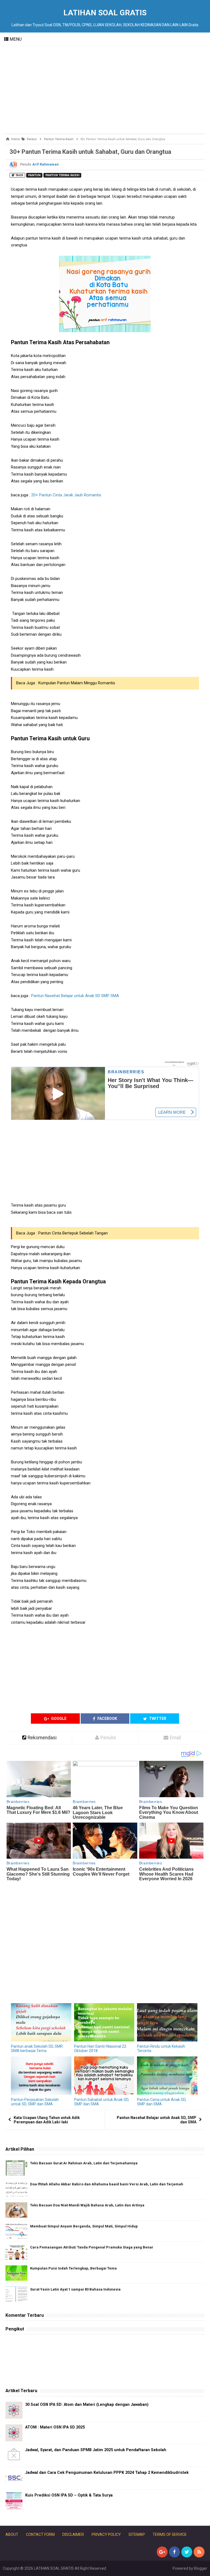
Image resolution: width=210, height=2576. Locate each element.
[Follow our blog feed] (199, 2552)
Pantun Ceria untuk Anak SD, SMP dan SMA (162, 2102)
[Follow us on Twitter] (187, 2552)
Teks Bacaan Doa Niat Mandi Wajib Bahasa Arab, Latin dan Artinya (87, 2205)
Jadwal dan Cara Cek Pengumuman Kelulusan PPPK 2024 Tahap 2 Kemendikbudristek (107, 2473)
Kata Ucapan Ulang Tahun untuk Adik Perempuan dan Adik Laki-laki (47, 2120)
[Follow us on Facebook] (174, 2552)
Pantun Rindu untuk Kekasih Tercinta (161, 2049)
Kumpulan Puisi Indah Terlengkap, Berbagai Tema (73, 2268)
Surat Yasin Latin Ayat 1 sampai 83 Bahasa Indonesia (75, 2289)
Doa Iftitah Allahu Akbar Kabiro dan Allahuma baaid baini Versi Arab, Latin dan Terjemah (107, 2184)
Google (58, 1719)
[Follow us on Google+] (162, 2552)
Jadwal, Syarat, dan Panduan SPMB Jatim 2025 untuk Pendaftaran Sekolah (96, 2450)
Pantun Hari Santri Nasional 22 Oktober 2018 (100, 2049)
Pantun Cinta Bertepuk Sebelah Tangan (73, 1233)
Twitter (157, 1719)
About (12, 2534)
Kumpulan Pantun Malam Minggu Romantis (77, 683)
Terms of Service (170, 2534)
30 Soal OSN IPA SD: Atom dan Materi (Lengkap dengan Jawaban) (87, 2405)
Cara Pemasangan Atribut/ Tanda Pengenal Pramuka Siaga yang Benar (92, 2247)
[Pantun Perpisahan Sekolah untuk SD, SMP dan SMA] (41, 2076)
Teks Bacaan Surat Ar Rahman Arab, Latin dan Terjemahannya (84, 2163)
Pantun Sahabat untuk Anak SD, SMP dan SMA (102, 2102)
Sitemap (137, 2534)
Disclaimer (73, 2534)
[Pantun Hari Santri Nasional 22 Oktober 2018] (104, 2022)
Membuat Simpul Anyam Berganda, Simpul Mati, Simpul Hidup (84, 2226)
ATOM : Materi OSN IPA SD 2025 (55, 2427)
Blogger (201, 2568)
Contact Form (40, 2534)
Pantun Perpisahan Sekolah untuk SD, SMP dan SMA (35, 2102)
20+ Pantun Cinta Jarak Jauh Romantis (66, 495)
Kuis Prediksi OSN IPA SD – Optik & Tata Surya (69, 2495)
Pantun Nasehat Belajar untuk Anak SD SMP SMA (75, 996)
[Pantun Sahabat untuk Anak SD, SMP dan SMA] (104, 2076)
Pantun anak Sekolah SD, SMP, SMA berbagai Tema (37, 2049)
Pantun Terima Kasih (62, 175)
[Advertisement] (105, 90)
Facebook (107, 1719)
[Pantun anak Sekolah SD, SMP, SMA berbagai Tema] (41, 2022)
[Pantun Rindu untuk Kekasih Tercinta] (167, 2022)
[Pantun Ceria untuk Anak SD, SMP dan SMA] (167, 2076)
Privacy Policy (106, 2534)
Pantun (34, 175)
